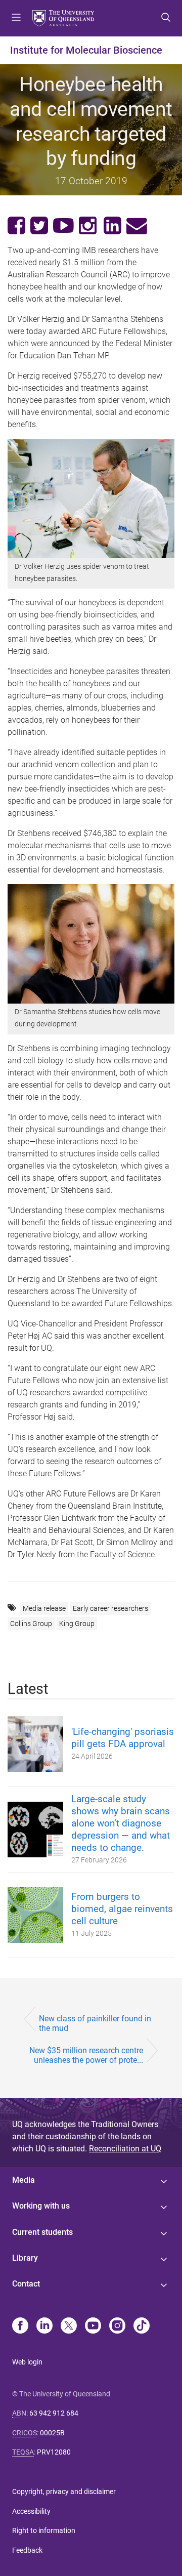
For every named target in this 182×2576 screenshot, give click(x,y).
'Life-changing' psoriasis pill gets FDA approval (123, 1738)
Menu (16, 18)
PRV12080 (54, 2452)
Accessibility (31, 2511)
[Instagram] (117, 2326)
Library (25, 2258)
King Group (77, 1624)
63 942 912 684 (54, 2413)
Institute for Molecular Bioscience (86, 50)
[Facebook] (20, 2326)
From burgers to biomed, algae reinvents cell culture (122, 1909)
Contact (26, 2284)
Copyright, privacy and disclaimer (64, 2491)
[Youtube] (93, 2326)
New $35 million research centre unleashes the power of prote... (86, 2055)
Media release (44, 1608)
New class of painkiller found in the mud (95, 2023)
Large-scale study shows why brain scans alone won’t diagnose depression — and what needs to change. (121, 1823)
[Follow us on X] (69, 2326)
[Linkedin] (44, 2326)
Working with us (41, 2206)
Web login (27, 2362)
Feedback (27, 2550)
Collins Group (31, 1624)
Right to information (44, 2530)
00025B (52, 2433)
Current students (42, 2232)
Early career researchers (110, 1608)
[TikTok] (142, 2326)
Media (24, 2180)
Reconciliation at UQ (125, 2149)
